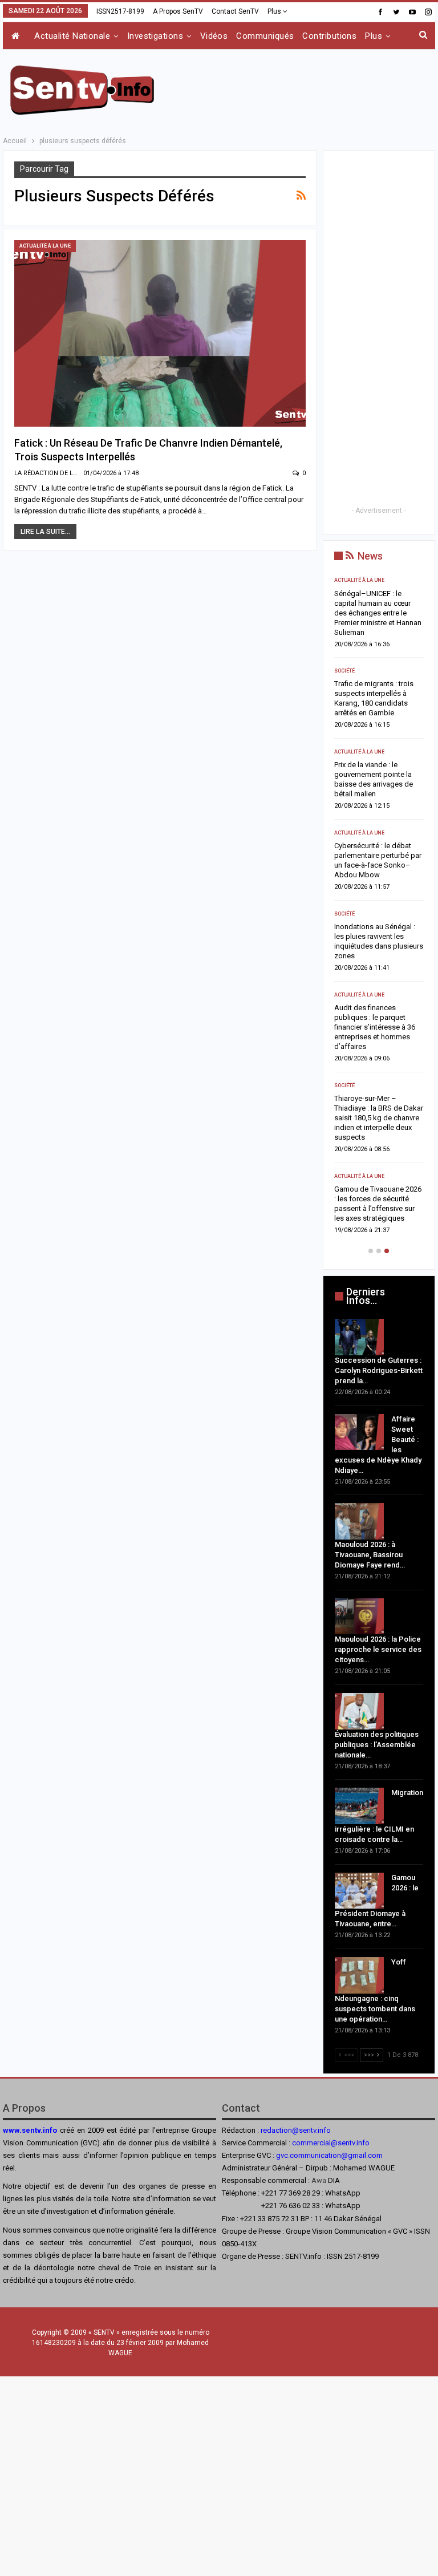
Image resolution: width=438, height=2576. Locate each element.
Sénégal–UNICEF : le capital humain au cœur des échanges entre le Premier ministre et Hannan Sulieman (378, 613)
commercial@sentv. (324, 2143)
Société (344, 671)
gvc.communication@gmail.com (329, 2155)
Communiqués (265, 36)
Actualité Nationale (72, 36)
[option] (379, 909)
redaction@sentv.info (296, 2130)
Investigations (155, 36)
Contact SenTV (235, 11)
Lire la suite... (45, 532)
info (363, 2143)
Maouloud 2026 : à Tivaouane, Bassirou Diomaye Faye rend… (370, 1555)
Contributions (329, 36)
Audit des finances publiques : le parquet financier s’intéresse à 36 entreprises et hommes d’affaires (375, 1027)
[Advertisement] (302, 88)
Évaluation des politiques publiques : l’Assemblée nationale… (377, 1745)
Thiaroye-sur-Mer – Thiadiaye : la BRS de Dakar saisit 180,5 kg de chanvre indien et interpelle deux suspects (379, 1118)
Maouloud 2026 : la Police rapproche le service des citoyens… (378, 1649)
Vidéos (214, 36)
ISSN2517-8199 (120, 11)
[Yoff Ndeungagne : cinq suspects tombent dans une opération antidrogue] (359, 1975)
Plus (275, 11)
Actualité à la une (45, 246)
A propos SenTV (178, 11)
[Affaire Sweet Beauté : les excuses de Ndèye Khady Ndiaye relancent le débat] (359, 1432)
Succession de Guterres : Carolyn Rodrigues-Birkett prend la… (379, 1370)
